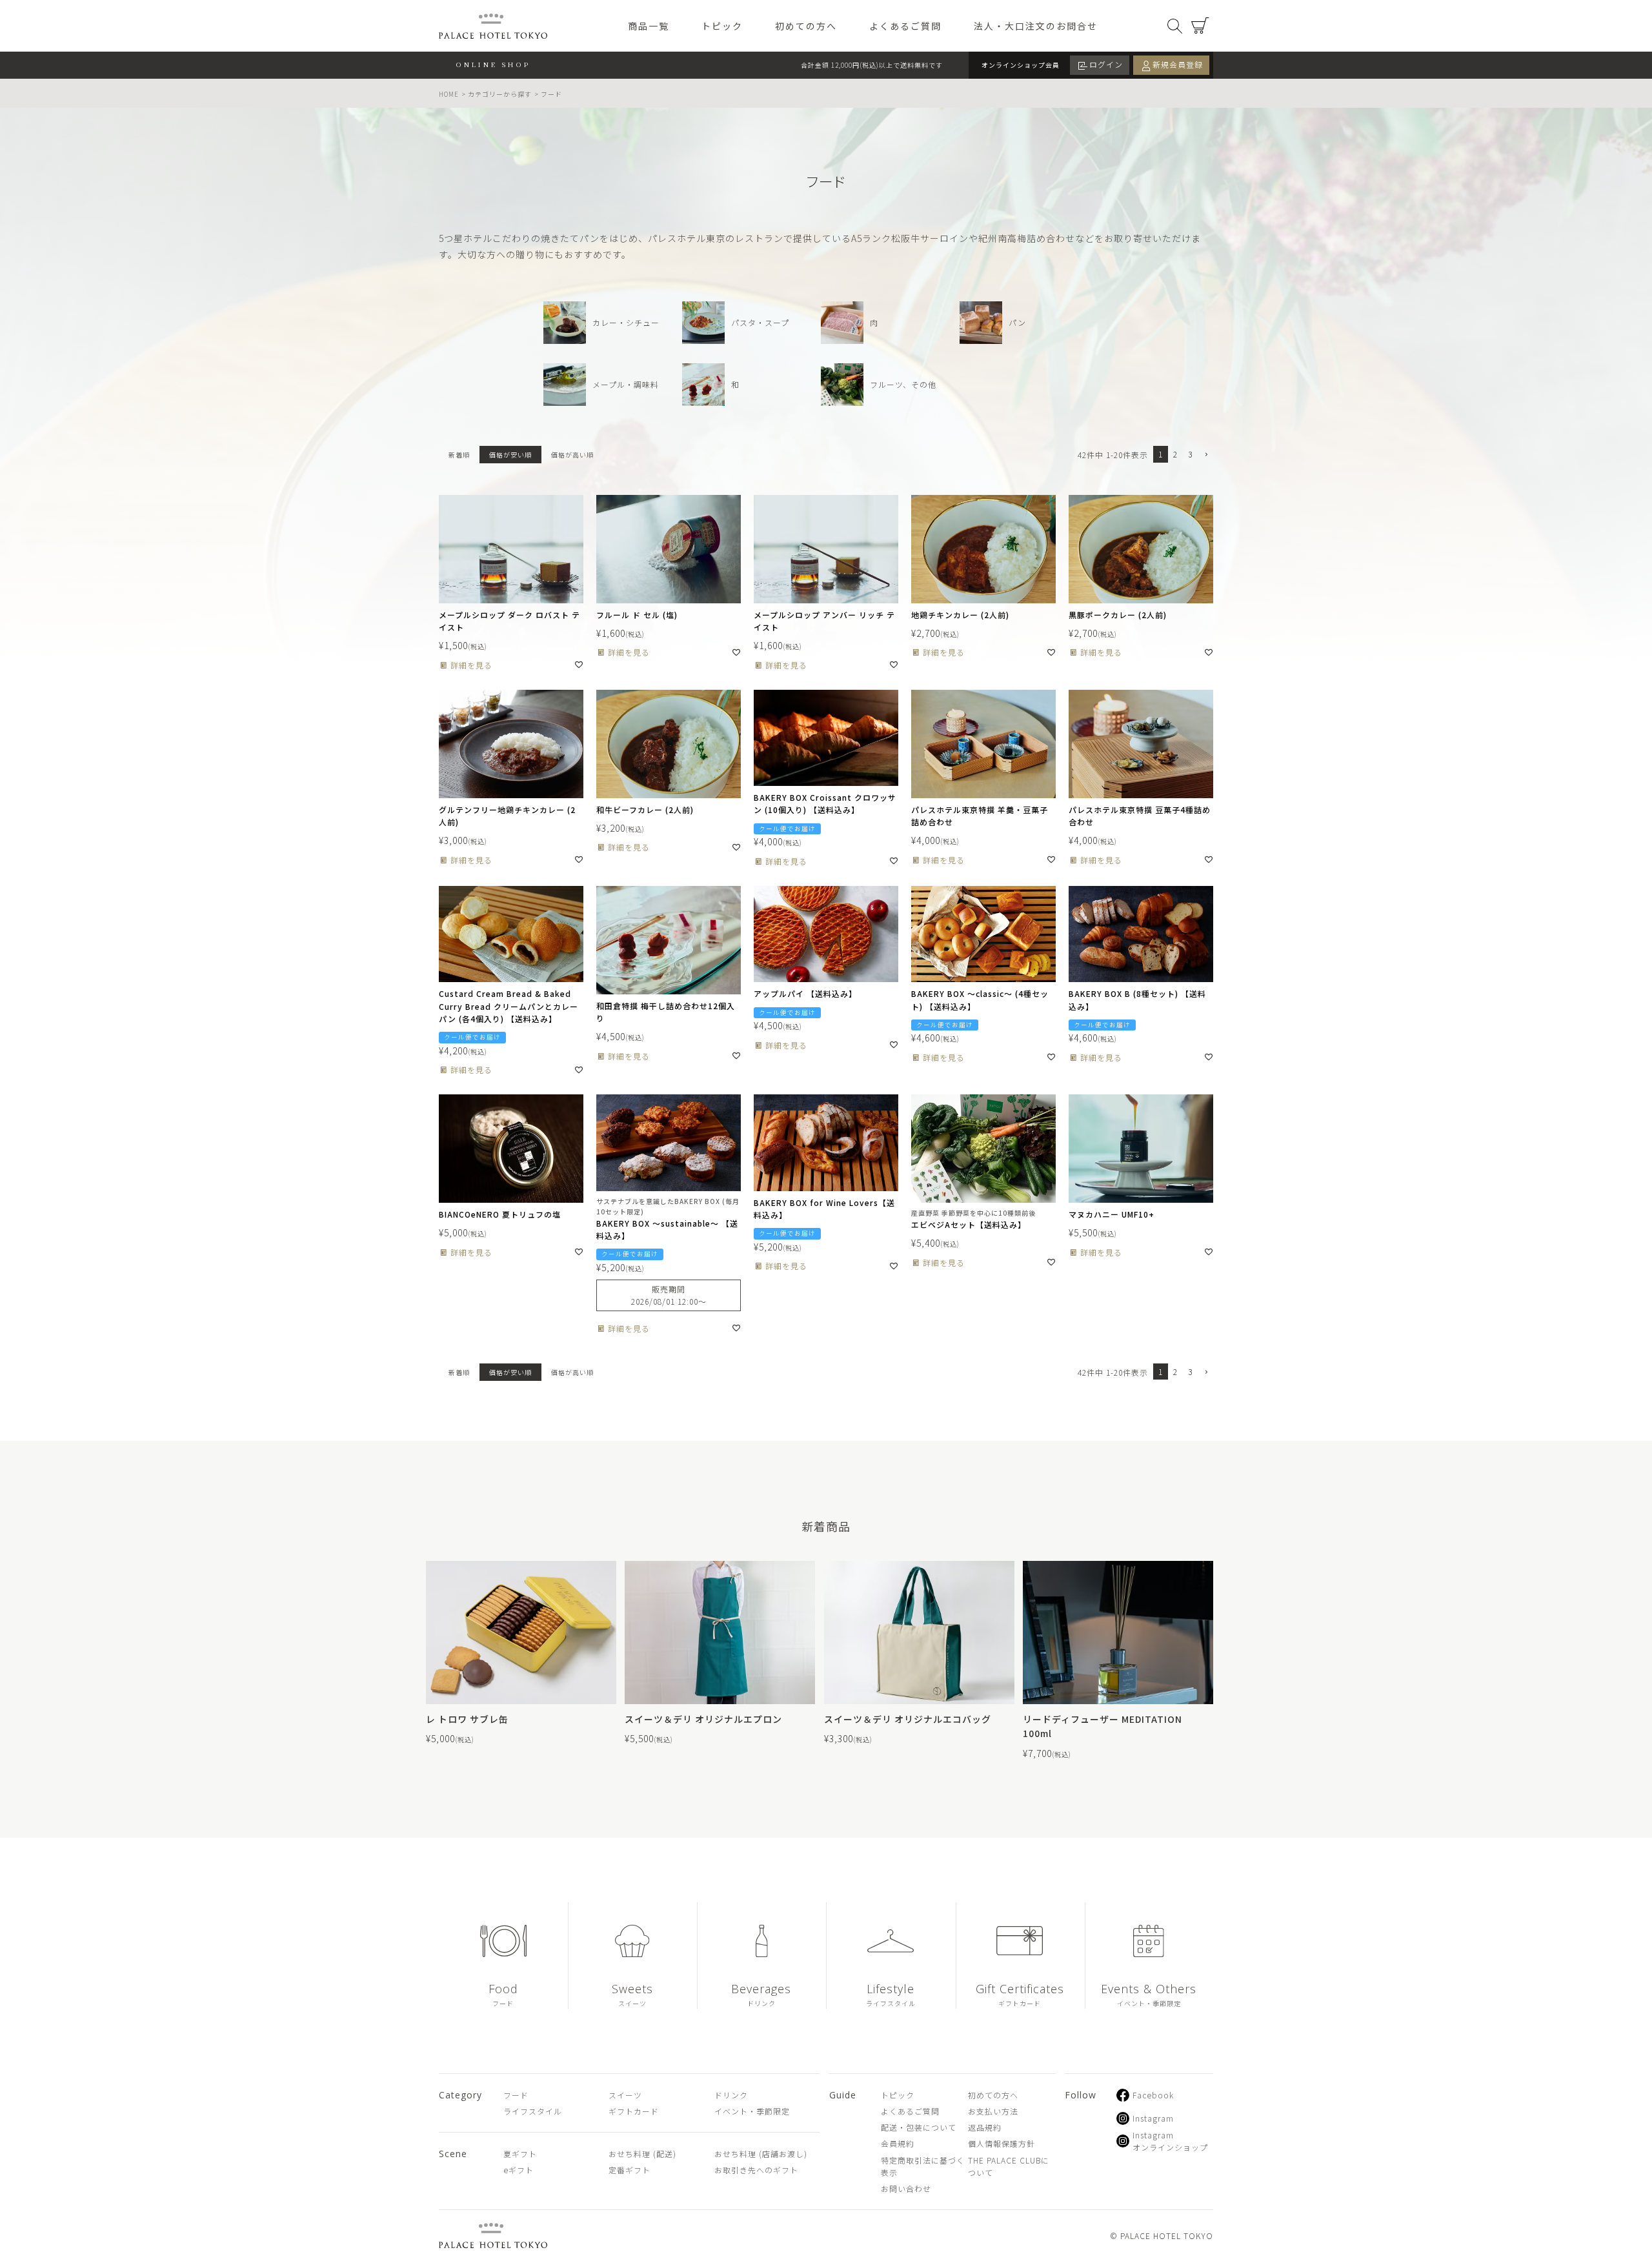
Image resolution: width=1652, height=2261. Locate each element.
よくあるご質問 (905, 26)
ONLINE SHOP (493, 64)
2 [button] (1175, 454)
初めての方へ (806, 26)
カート (1200, 26)
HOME (449, 94)
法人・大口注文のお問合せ (1036, 26)
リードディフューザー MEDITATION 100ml (1103, 1726)
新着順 (459, 455)
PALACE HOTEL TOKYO (493, 2236)
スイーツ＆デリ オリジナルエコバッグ (908, 1719)
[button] (1205, 455)
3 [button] (1190, 454)
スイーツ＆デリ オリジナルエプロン (703, 1719)
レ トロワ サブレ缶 (467, 1719)
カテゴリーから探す (500, 94)
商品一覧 (649, 26)
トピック (722, 26)
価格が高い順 (572, 455)
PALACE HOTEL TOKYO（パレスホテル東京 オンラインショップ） (493, 26)
